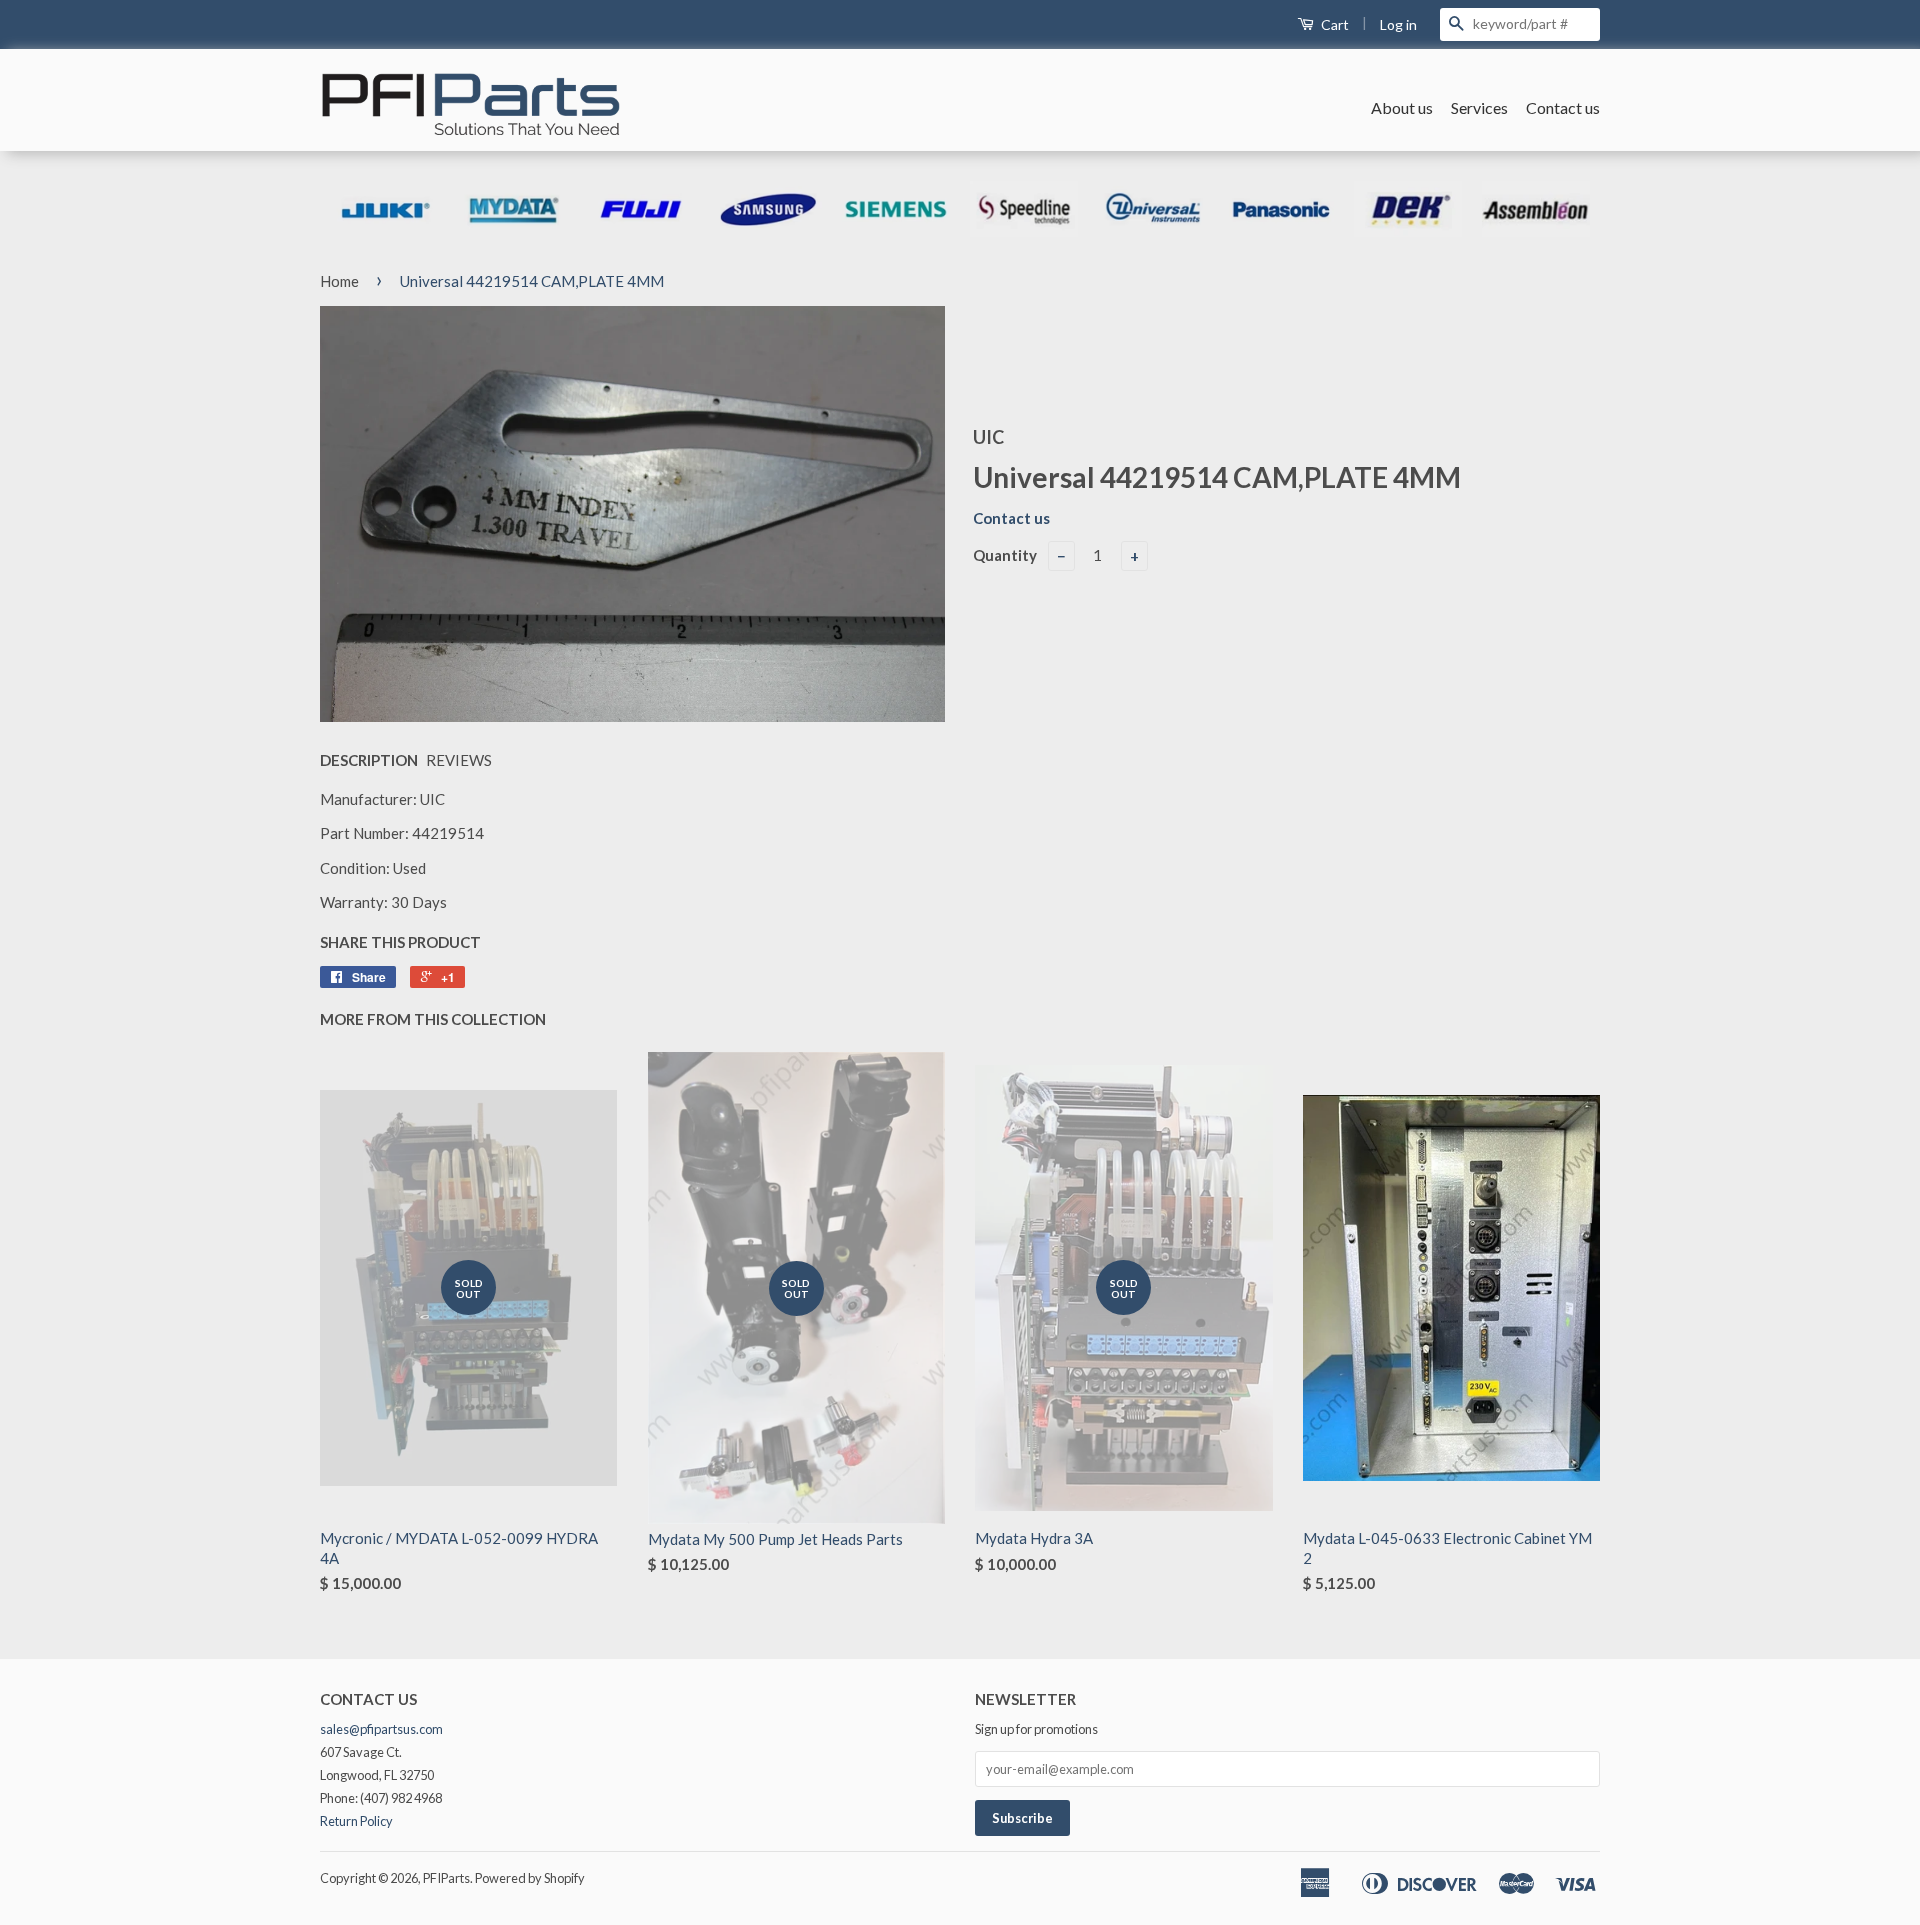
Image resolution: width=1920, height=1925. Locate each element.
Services (1479, 107)
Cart (1333, 24)
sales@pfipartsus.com (381, 1729)
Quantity (1005, 555)
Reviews (459, 760)
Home (339, 281)
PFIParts (446, 1878)
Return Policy (356, 1821)
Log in (1398, 24)
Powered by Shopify (530, 1878)
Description (369, 760)
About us (1402, 107)
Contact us (1563, 107)
